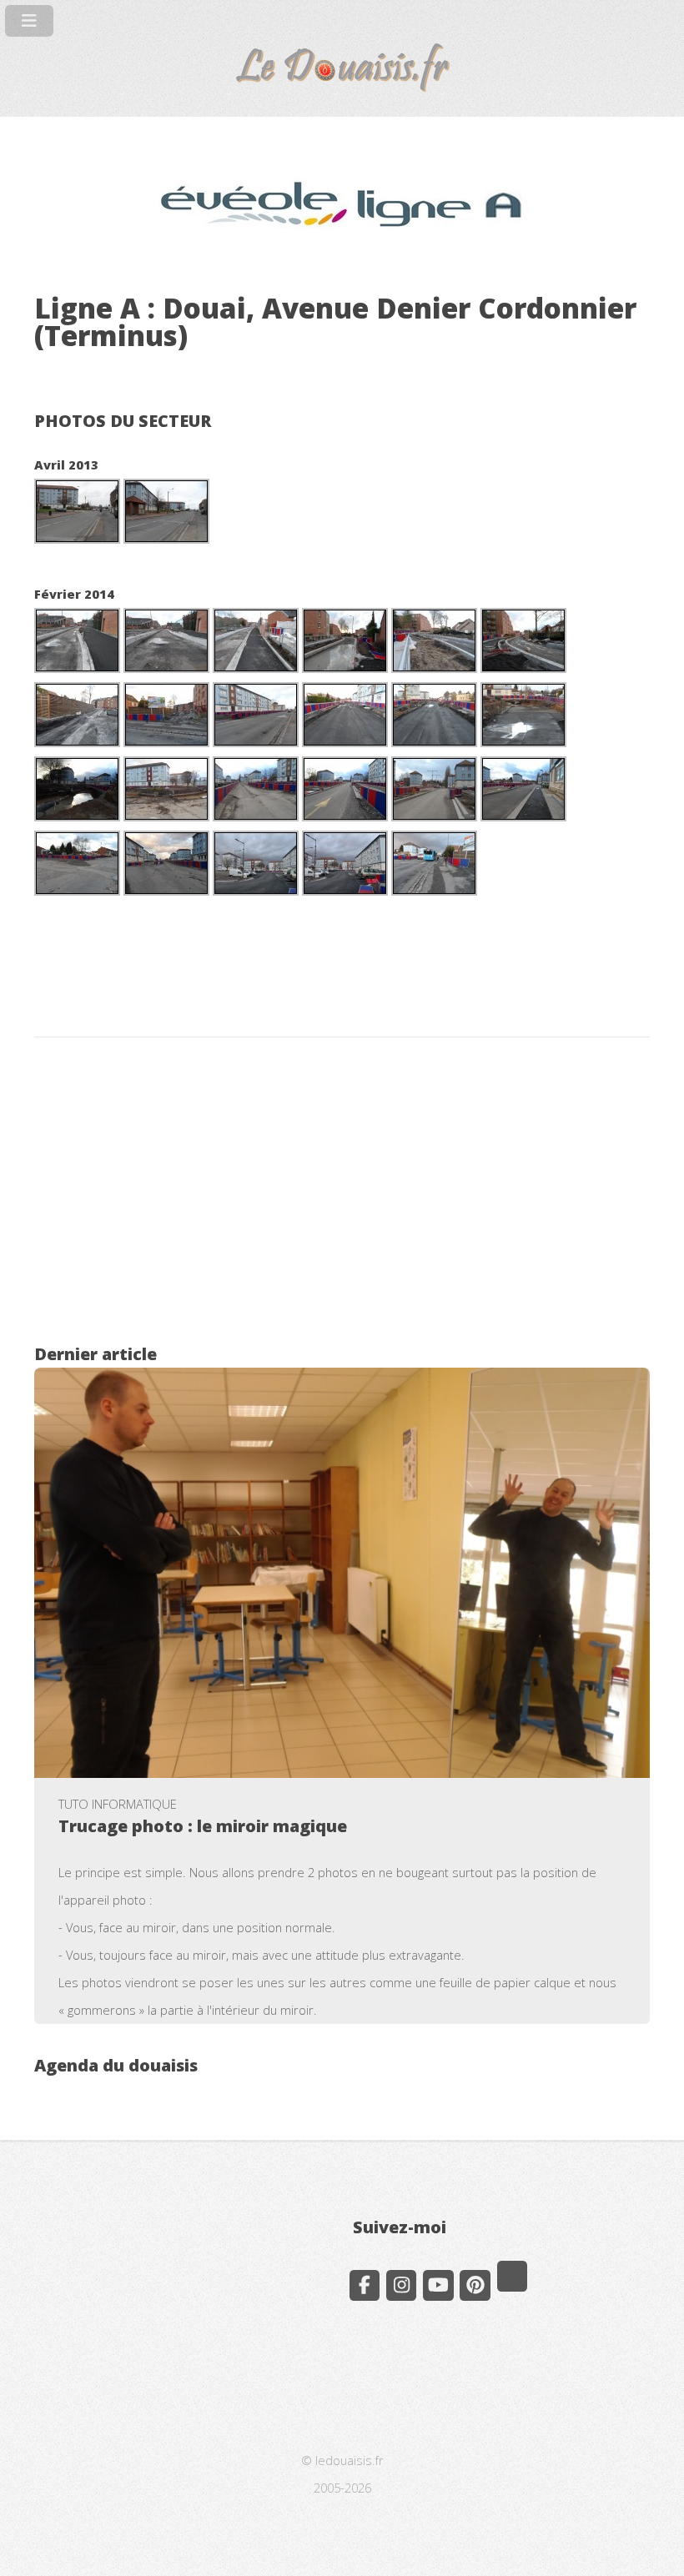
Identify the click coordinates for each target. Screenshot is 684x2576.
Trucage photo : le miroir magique (203, 1826)
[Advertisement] (342, 1196)
